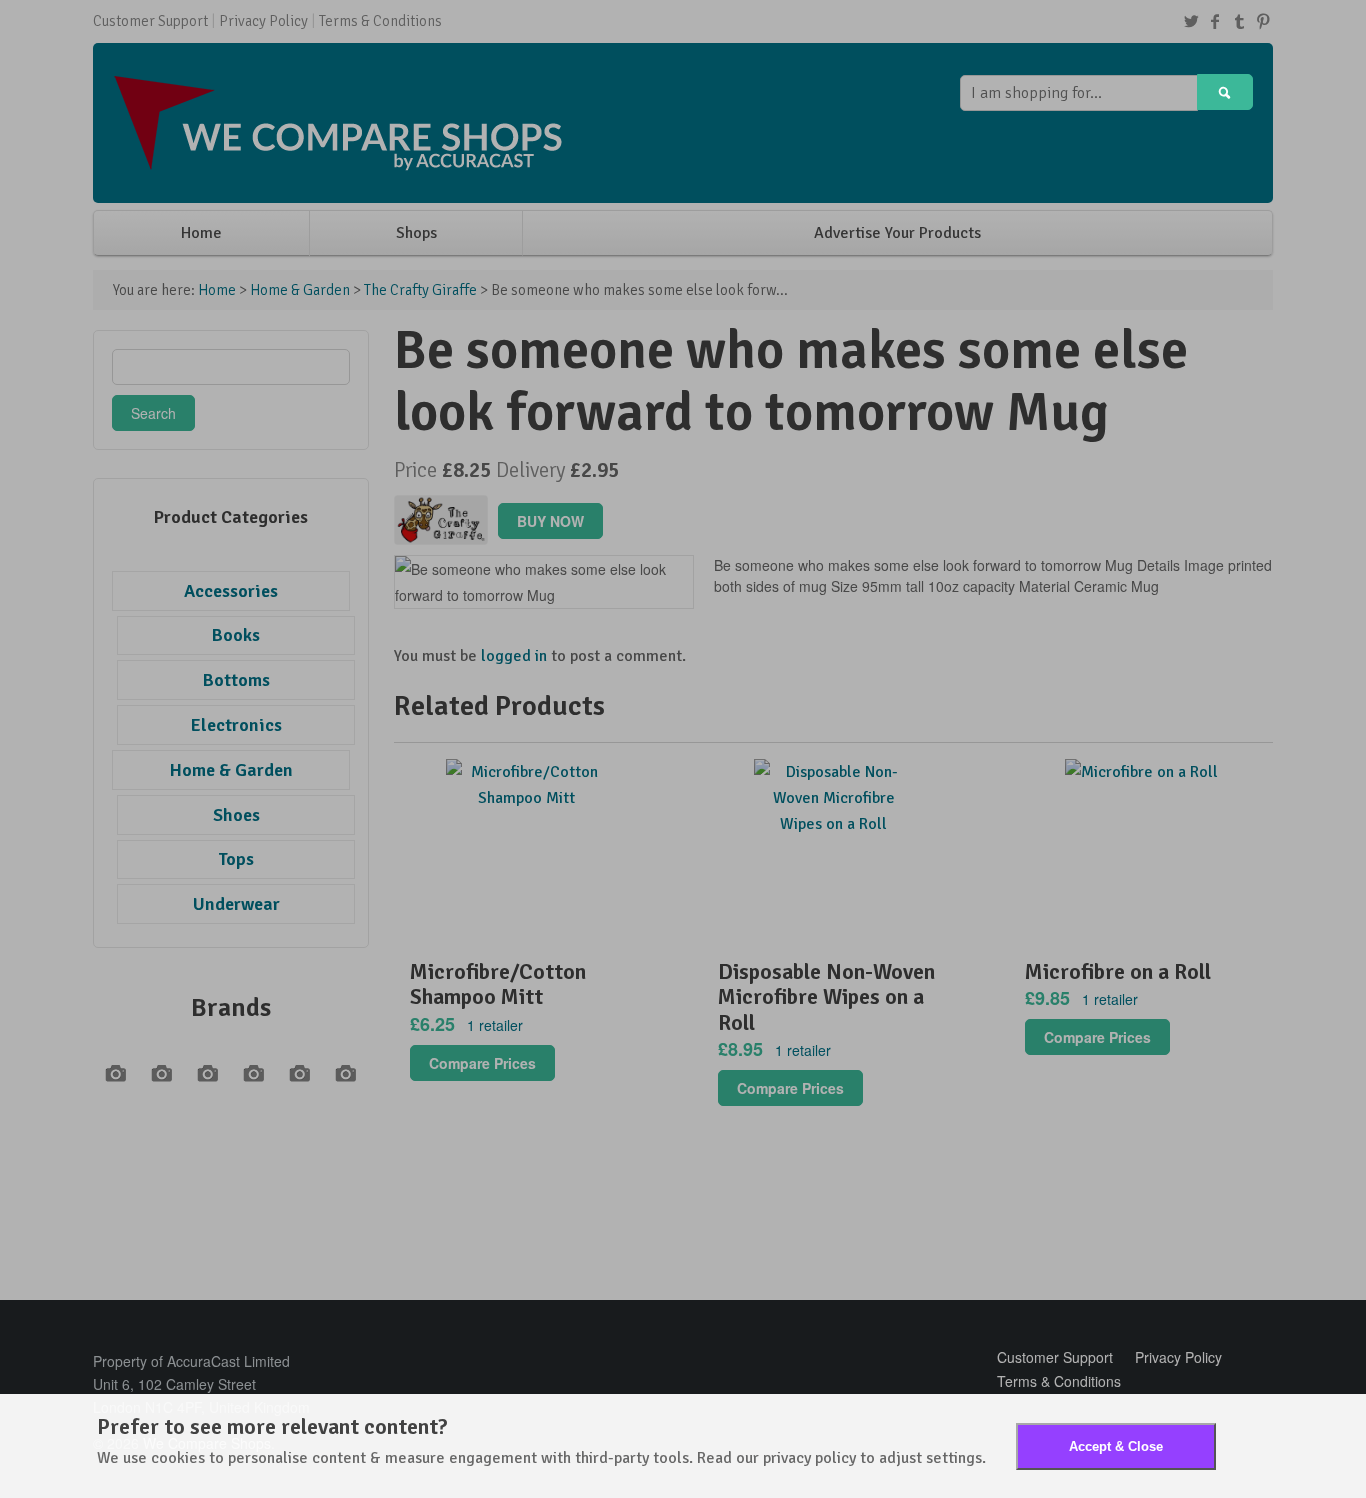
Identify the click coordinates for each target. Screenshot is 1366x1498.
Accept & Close (1116, 1446)
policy (835, 1458)
